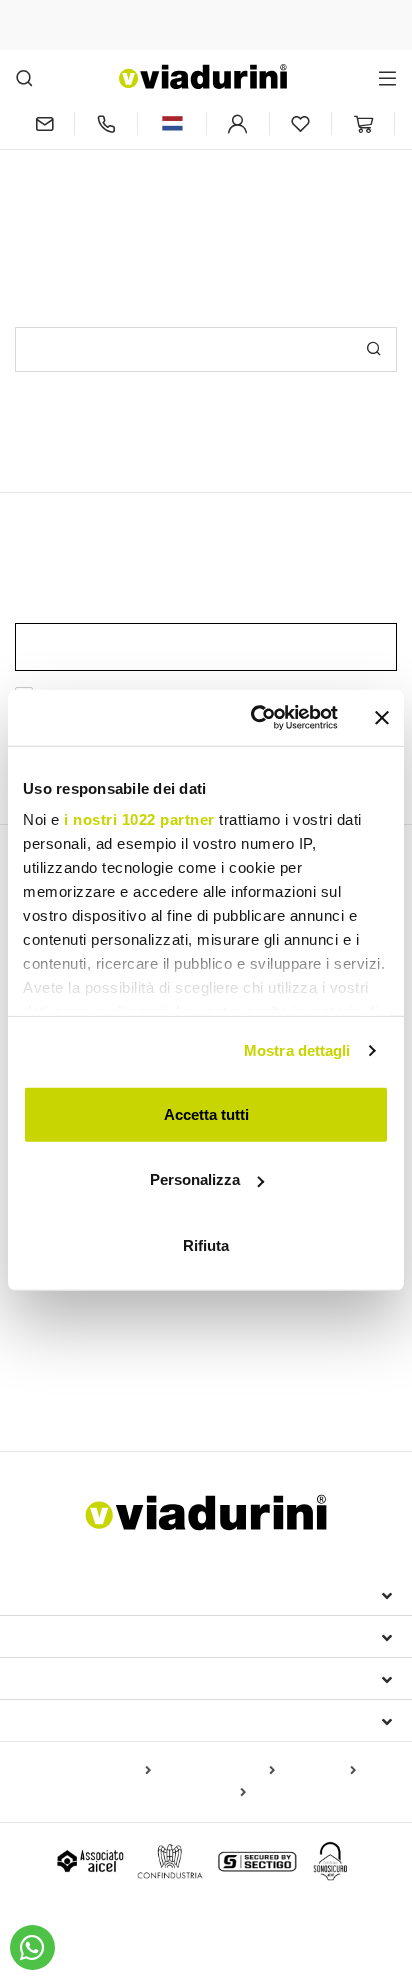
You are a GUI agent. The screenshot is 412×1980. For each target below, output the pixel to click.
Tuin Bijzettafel (335, 1386)
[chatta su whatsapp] (32, 1947)
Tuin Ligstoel (55, 1386)
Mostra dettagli (297, 1050)
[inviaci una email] (44, 123)
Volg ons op (69, 1720)
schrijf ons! (289, 177)
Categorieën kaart (217, 1771)
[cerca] (24, 77)
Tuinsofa (250, 1386)
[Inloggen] (238, 123)
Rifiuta (206, 1244)
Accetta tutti (206, 1113)
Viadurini (57, 1636)
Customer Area (81, 1678)
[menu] (387, 77)
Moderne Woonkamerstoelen (119, 1316)
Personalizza (195, 1179)
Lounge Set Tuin (159, 1386)
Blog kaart (319, 1771)
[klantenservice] (106, 123)
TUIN (37, 1351)
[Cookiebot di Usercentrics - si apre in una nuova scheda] (255, 718)
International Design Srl (130, 1594)
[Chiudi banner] (382, 718)
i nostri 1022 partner (139, 819)
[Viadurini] (203, 76)
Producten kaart (98, 1771)
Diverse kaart (200, 1793)
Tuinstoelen (263, 1316)
